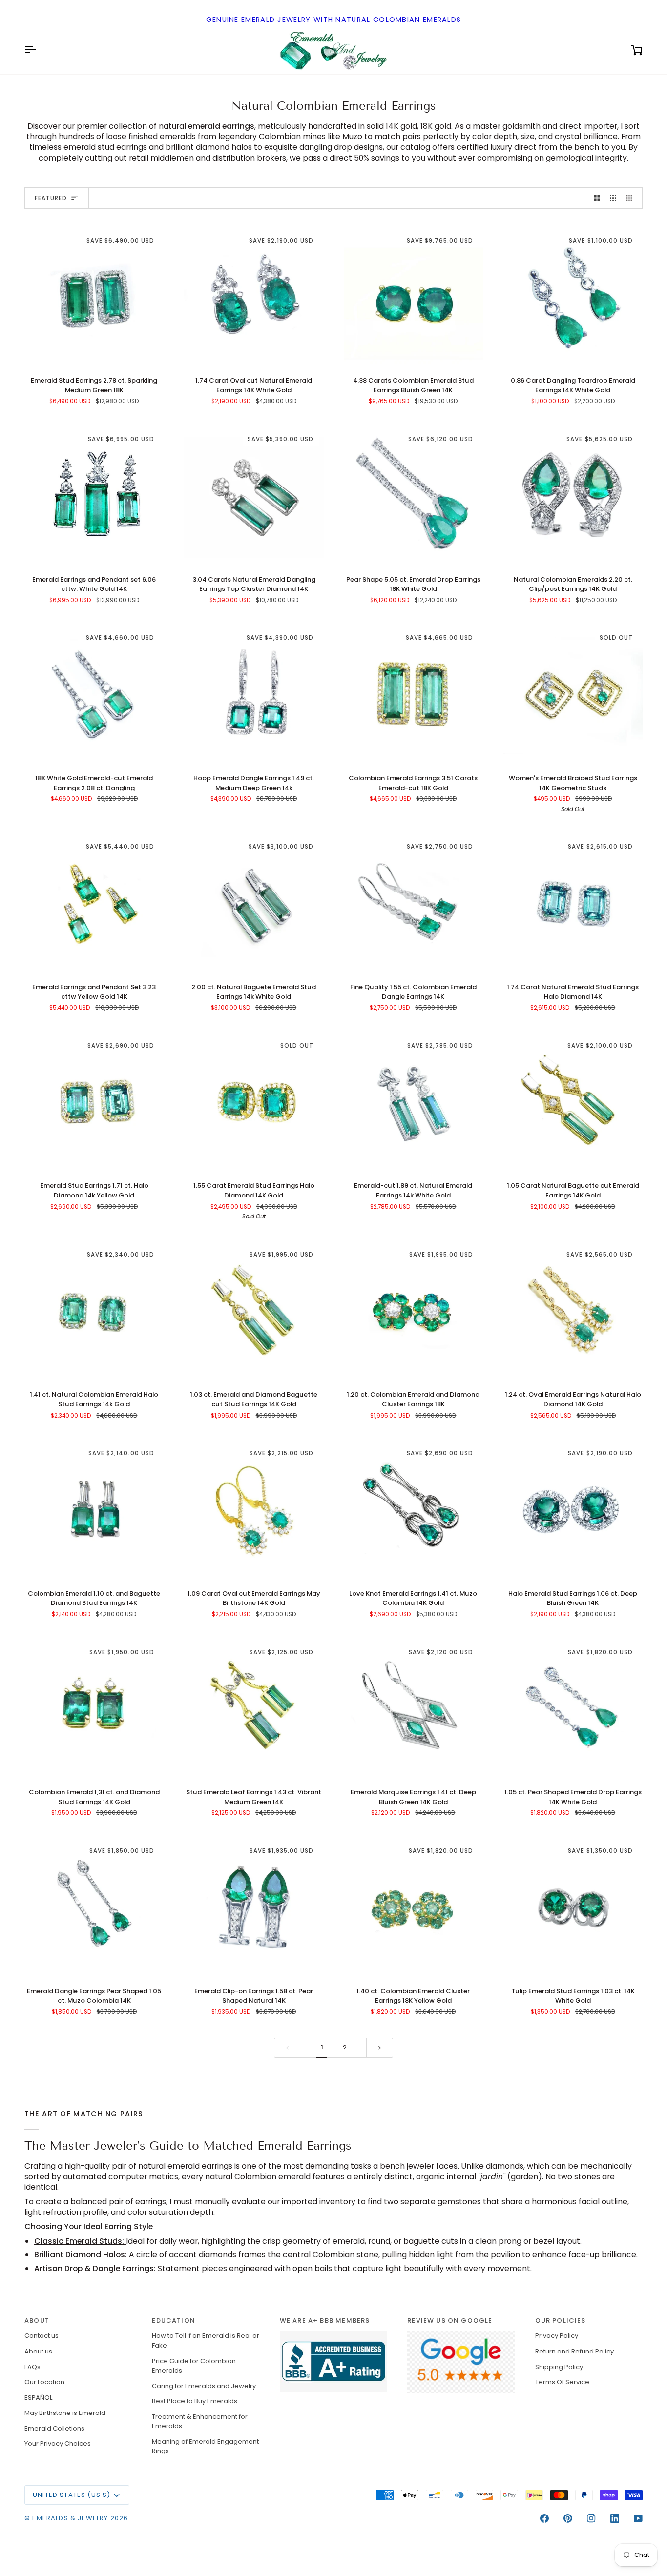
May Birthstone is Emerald (65, 2413)
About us (38, 2351)
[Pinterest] (568, 2518)
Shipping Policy (559, 2367)
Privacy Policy (557, 2336)
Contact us (42, 2336)
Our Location (44, 2382)
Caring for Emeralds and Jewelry (204, 2386)
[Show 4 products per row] (632, 198)
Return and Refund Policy (574, 2351)
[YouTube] (638, 2518)
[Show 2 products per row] (597, 198)
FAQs (32, 2367)
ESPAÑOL (38, 2398)
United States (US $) (72, 2495)
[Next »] (380, 2048)
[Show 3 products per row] (613, 198)
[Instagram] (591, 2518)
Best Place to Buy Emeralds (195, 2401)
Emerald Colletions (54, 2428)
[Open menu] (39, 50)
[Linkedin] (615, 2518)
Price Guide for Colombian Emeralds (194, 2366)
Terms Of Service (562, 2382)
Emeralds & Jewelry (70, 2518)
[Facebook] (544, 2518)
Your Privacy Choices (58, 2444)
